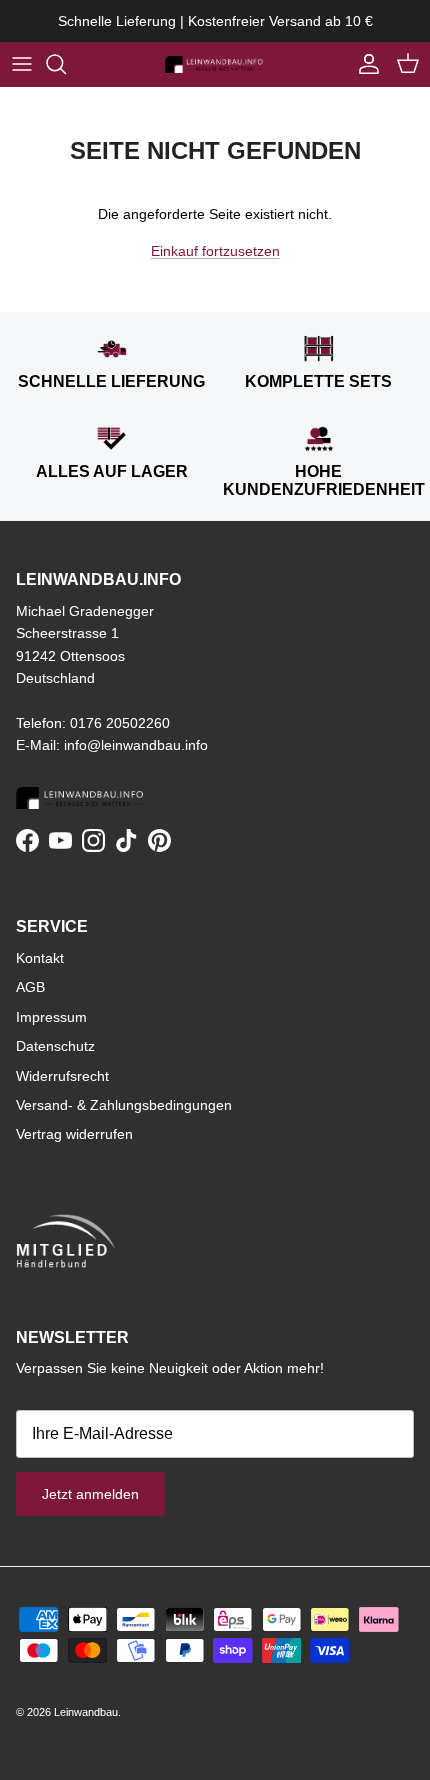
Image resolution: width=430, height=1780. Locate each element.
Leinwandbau (86, 1712)
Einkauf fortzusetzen (215, 251)
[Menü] (22, 64)
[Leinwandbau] (215, 64)
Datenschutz (55, 1046)
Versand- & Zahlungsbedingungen (124, 1105)
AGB (30, 987)
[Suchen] (66, 64)
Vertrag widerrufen (74, 1134)
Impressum (51, 1017)
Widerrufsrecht (62, 1076)
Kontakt (40, 958)
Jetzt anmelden (90, 1494)
